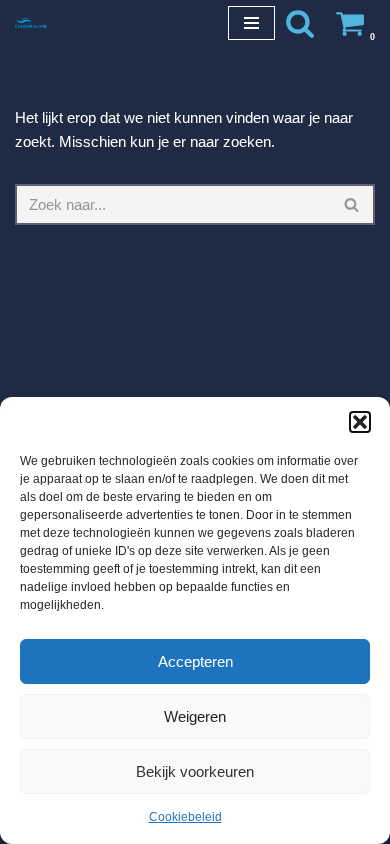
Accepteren (195, 661)
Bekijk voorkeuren (195, 771)
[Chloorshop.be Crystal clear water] (31, 22)
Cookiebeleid (185, 817)
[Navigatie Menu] (251, 23)
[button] (360, 422)
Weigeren (195, 716)
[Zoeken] (300, 23)
